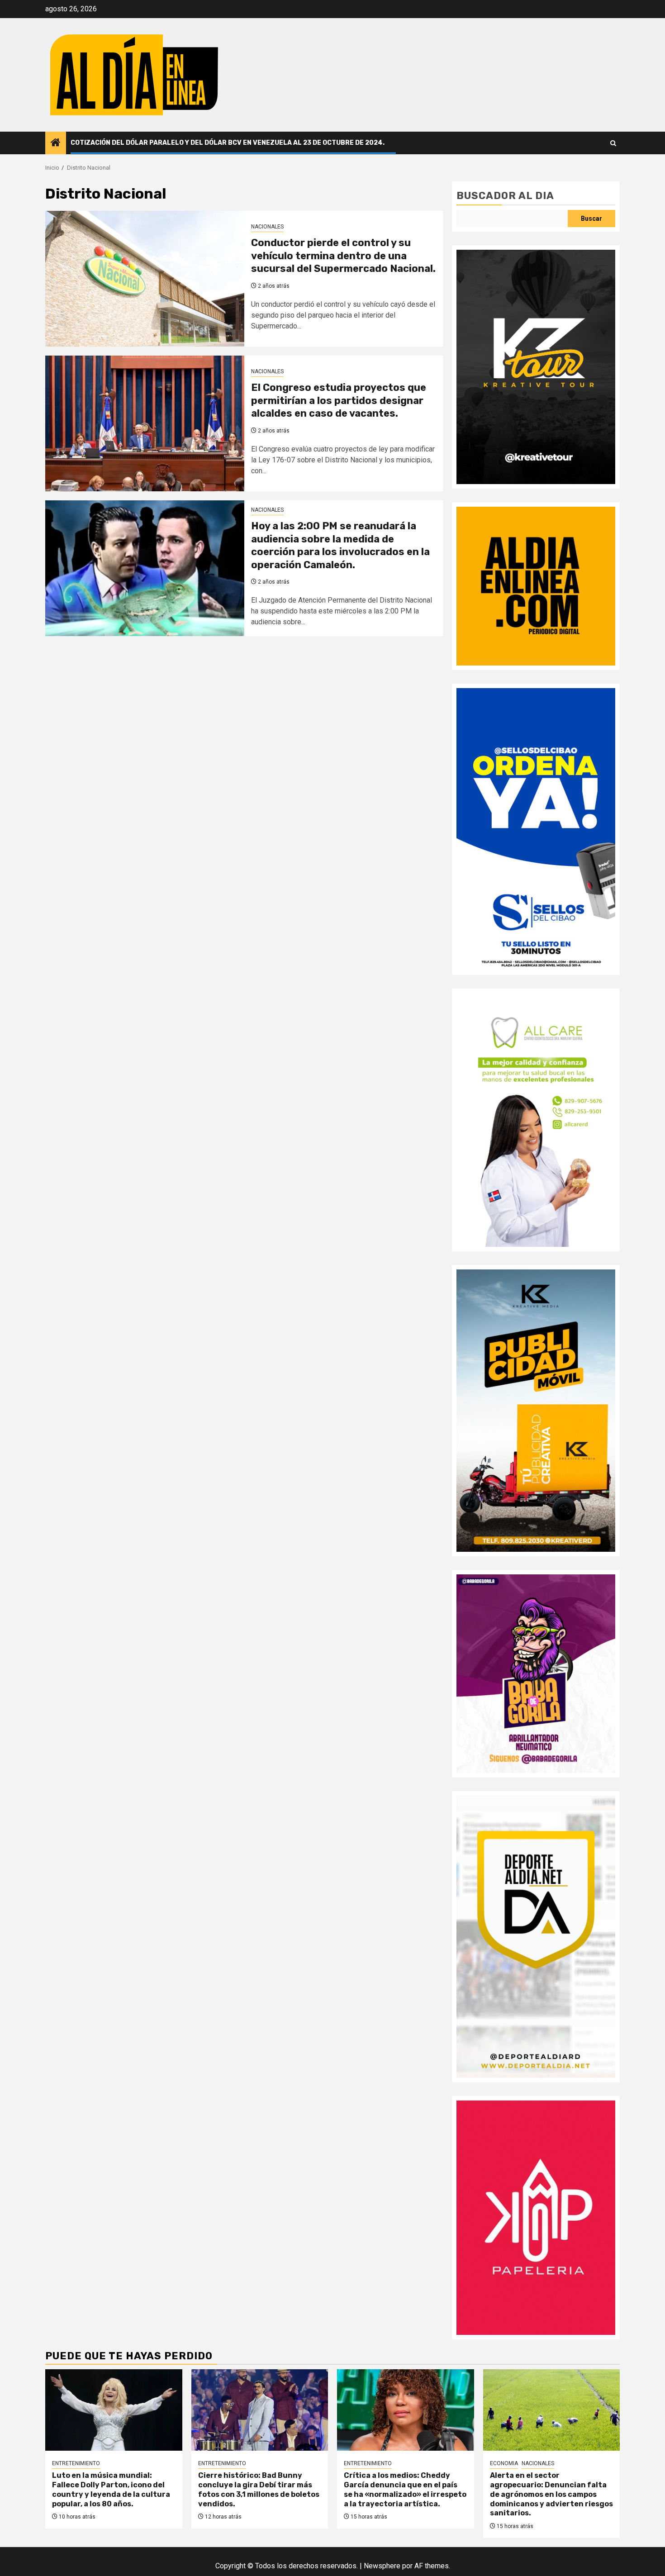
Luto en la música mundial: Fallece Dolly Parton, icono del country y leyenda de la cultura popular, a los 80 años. (111, 2489)
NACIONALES (267, 227)
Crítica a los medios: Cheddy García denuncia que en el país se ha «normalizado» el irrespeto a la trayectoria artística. (405, 2489)
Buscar (591, 219)
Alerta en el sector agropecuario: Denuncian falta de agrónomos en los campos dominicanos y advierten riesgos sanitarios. (551, 2494)
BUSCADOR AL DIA (505, 196)
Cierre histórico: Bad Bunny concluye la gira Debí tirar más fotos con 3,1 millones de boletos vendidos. (259, 2489)
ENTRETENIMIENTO (76, 2463)
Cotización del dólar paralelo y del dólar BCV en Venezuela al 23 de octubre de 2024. (228, 143)
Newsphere (382, 2566)
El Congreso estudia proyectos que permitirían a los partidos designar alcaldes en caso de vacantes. (339, 400)
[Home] (56, 143)
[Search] (613, 143)
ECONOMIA (504, 2463)
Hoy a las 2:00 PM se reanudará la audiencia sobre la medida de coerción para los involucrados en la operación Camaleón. (340, 545)
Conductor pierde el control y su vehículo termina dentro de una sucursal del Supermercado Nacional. (343, 256)
